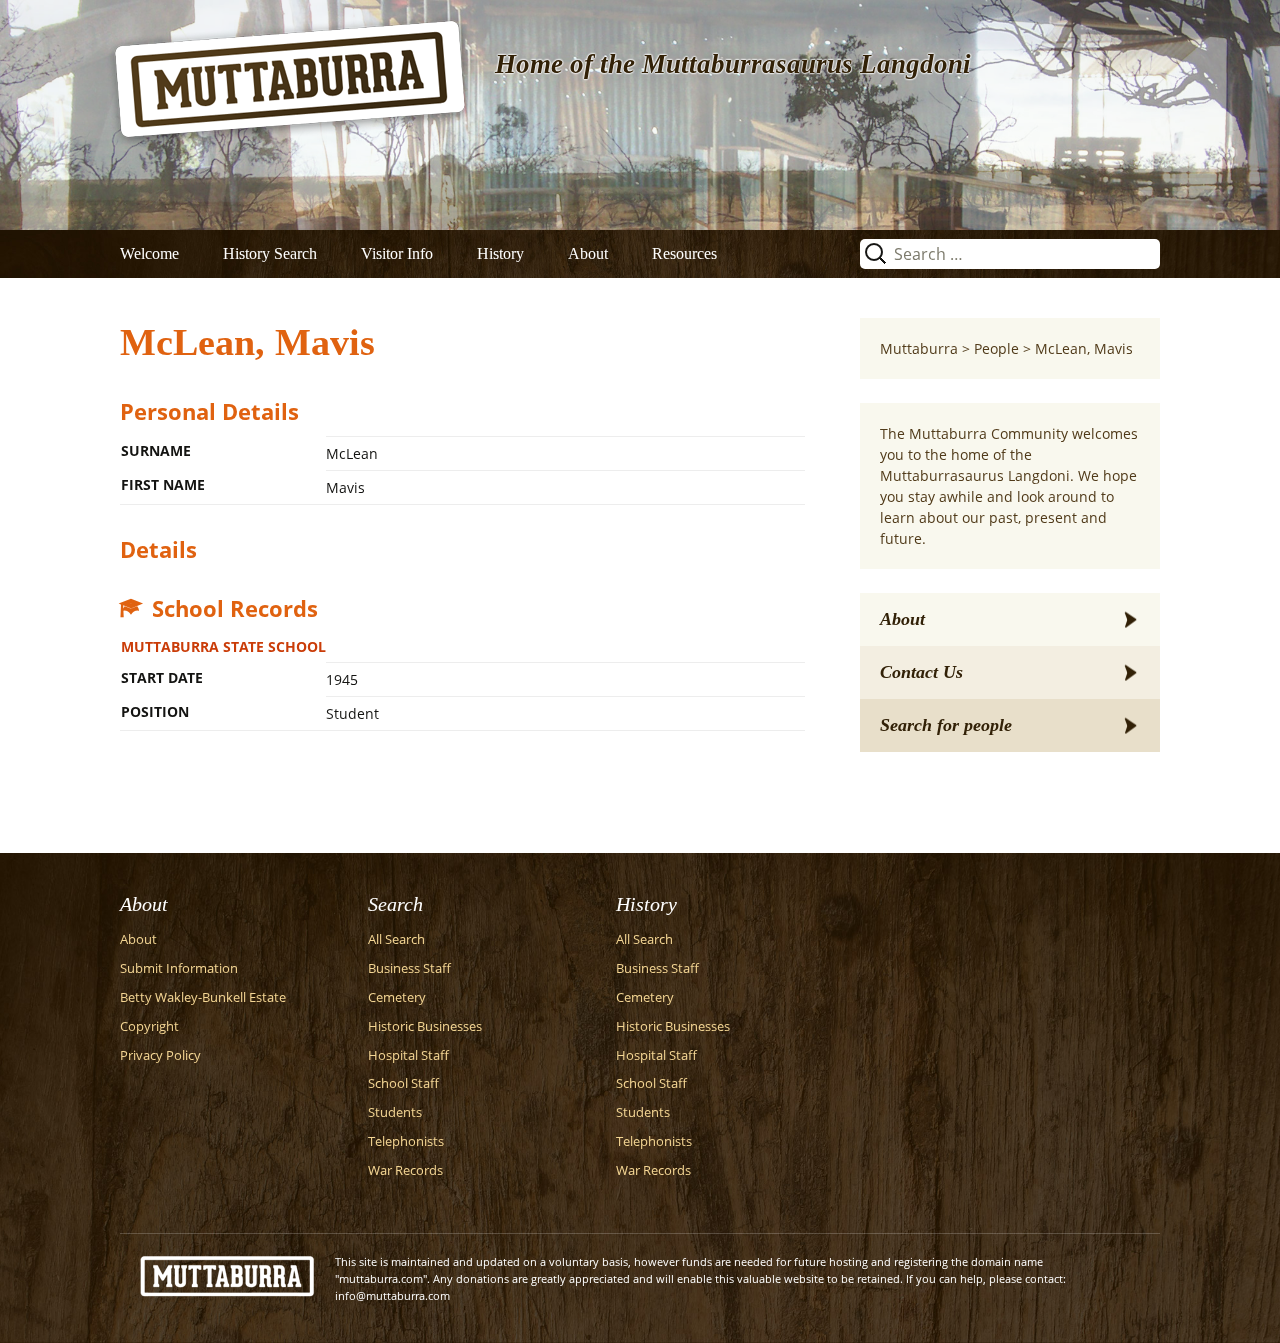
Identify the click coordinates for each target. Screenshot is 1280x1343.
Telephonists (406, 1141)
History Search (270, 253)
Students (395, 1112)
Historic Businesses (425, 1026)
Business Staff (409, 968)
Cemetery (397, 997)
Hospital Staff (408, 1055)
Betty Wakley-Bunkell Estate (203, 997)
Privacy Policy (160, 1055)
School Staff (403, 1083)
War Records (405, 1170)
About (588, 253)
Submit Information (179, 968)
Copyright (149, 1026)
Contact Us (921, 672)
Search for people (946, 725)
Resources (684, 253)
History (500, 253)
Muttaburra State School (223, 646)
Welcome (149, 253)
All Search (396, 939)
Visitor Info (397, 253)
